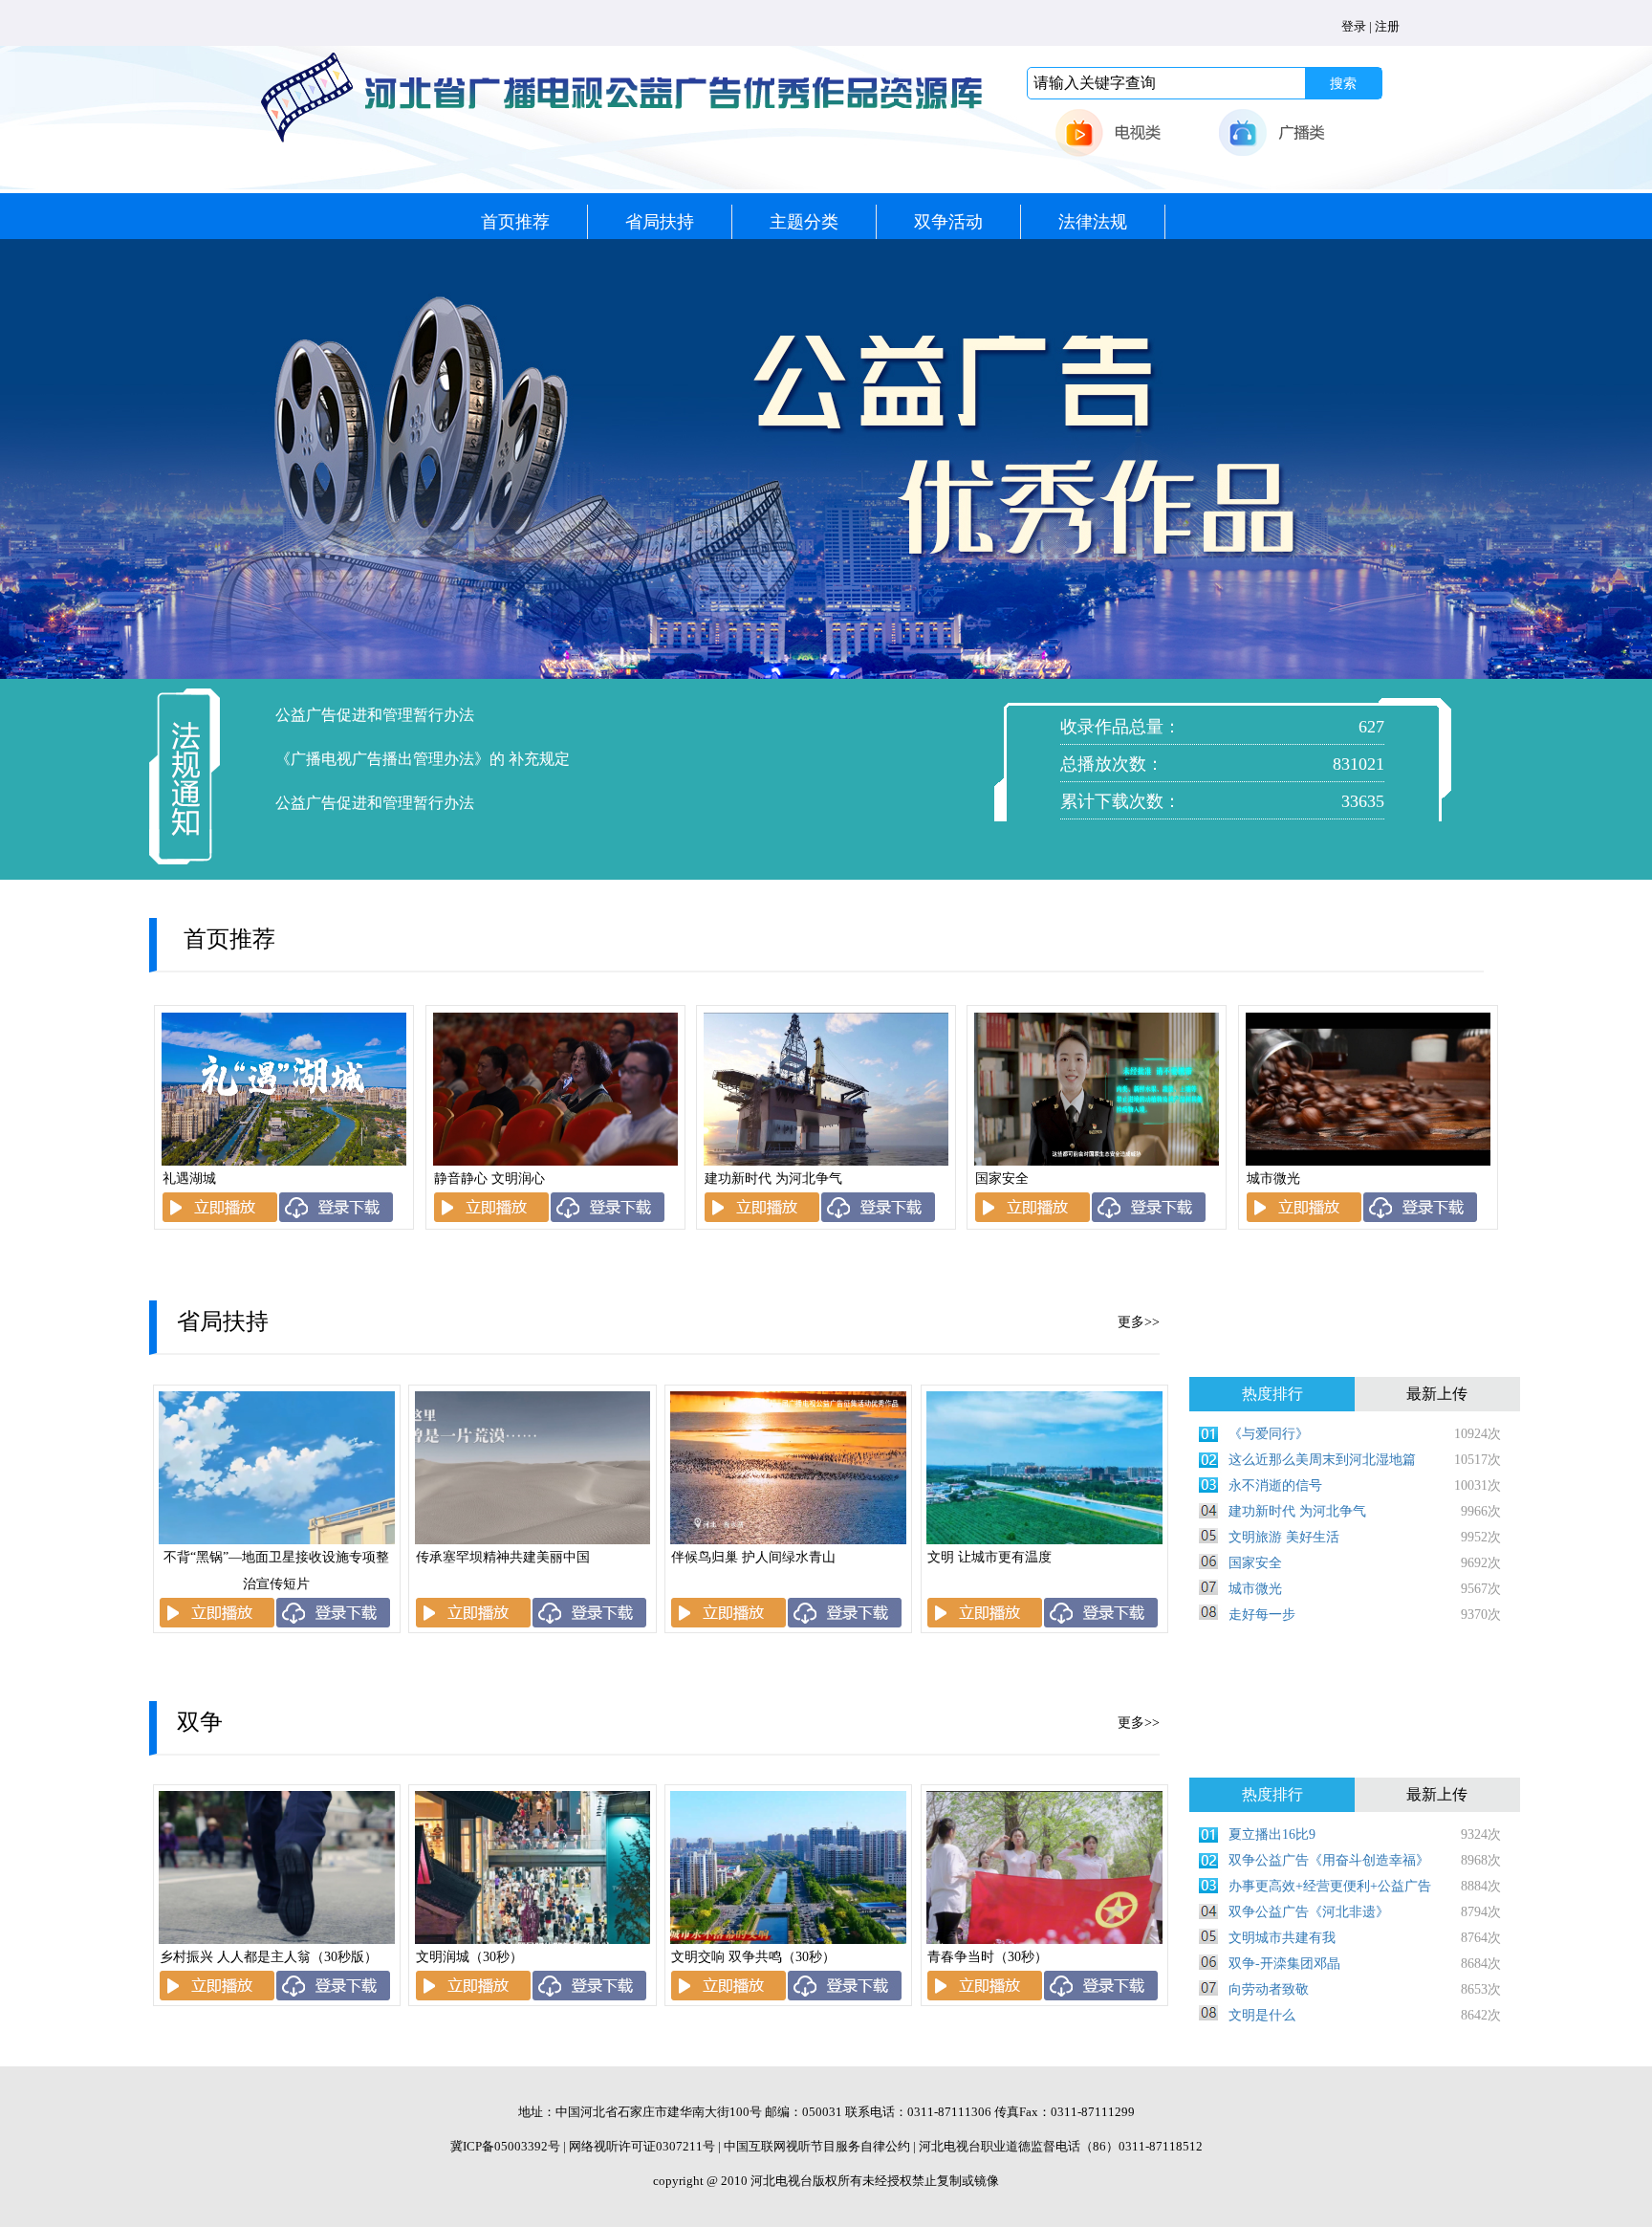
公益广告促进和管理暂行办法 (375, 715)
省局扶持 (660, 222)
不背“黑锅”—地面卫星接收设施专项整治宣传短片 (276, 1571)
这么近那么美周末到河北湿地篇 (1322, 1460)
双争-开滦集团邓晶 (1284, 1964)
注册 (1387, 26)
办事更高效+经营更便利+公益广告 (1330, 1886)
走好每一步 (1262, 1615)
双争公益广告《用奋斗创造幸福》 (1329, 1860)
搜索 (1343, 83)
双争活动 (948, 222)
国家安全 (1002, 1179)
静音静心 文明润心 (489, 1179)
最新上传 (1437, 1394)
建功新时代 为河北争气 (773, 1179)
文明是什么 (1262, 2015)
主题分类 (804, 222)
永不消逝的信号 (1275, 1485)
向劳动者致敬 (1269, 1989)
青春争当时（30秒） (988, 1957)
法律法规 (1093, 222)
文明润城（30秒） (469, 1957)
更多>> (1139, 1322)
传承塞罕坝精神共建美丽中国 (503, 1557)
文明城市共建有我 (1282, 1938)
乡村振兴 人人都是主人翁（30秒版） (269, 1957)
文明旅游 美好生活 (1284, 1537)
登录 (1354, 26)
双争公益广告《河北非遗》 (1309, 1912)
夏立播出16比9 (1272, 1834)
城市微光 (1273, 1179)
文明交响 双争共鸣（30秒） (753, 1957)
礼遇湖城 (189, 1179)
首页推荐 (515, 222)
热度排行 (1272, 1394)
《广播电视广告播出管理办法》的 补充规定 (423, 759)
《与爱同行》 (1269, 1434)
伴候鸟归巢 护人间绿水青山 (753, 1557)
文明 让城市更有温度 (989, 1557)
